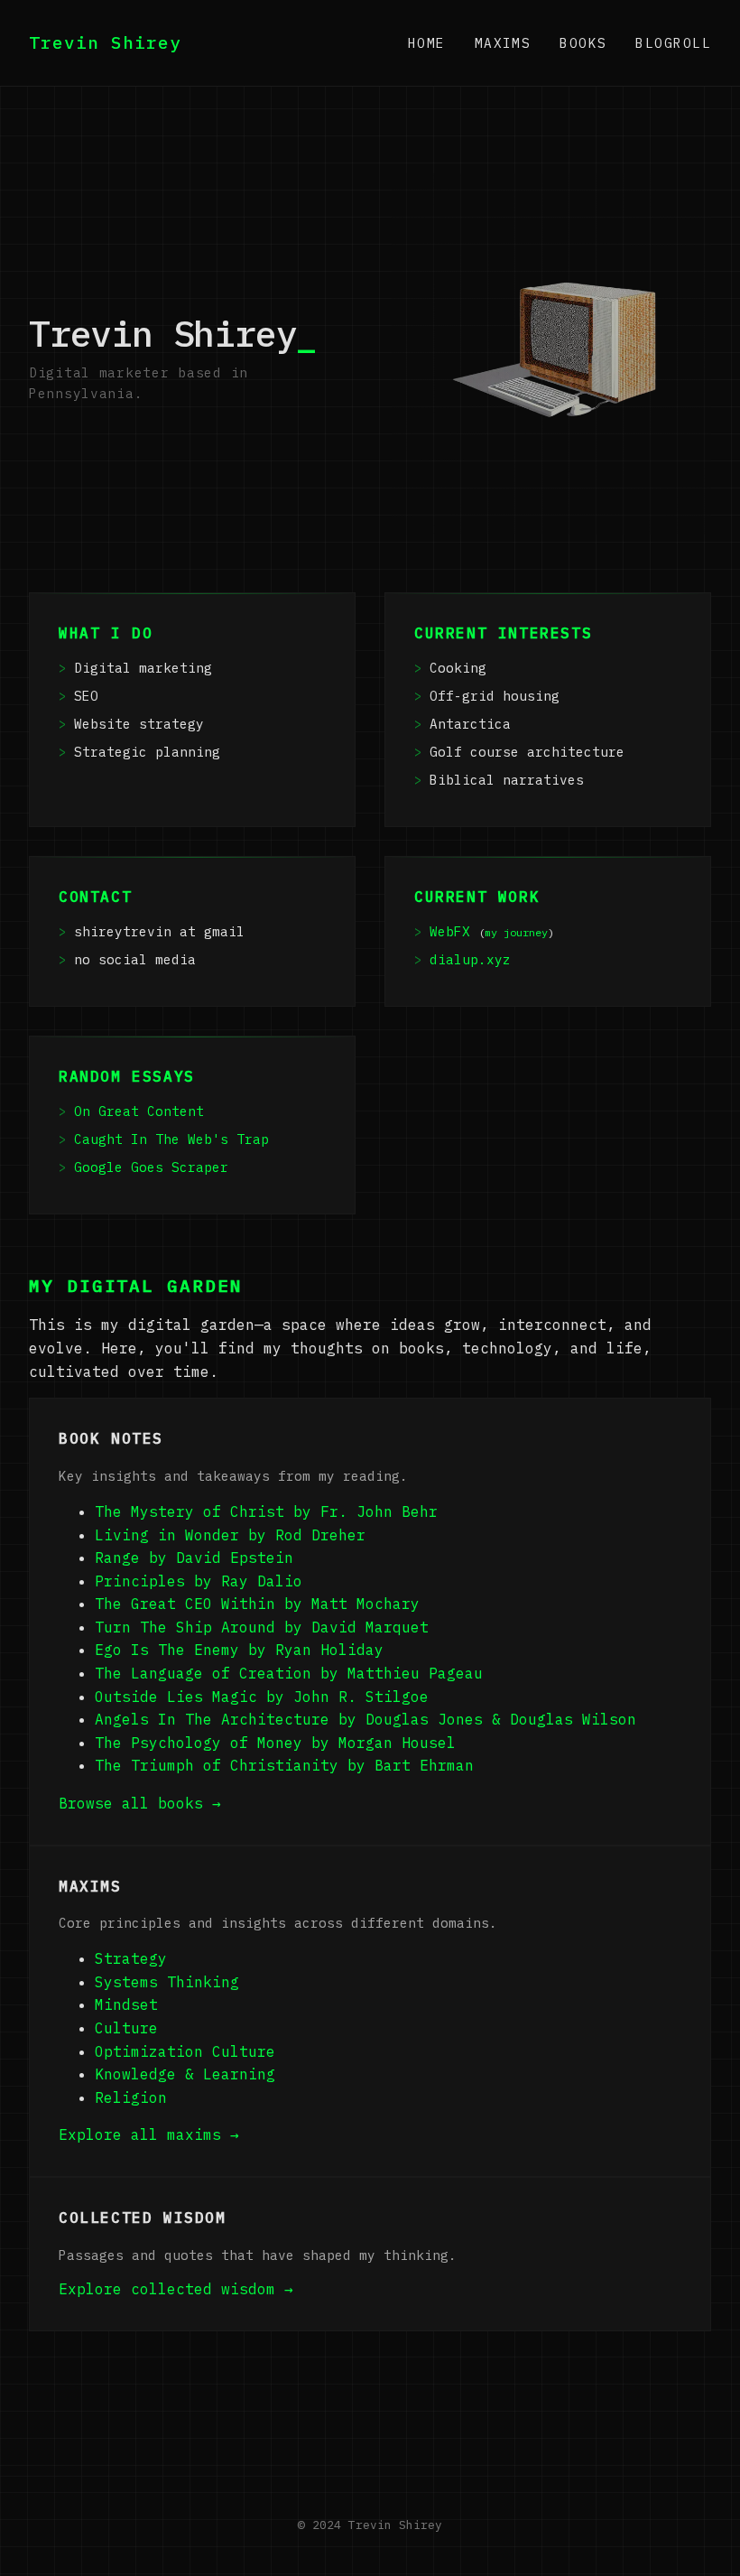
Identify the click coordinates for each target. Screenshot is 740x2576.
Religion (131, 2097)
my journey (516, 932)
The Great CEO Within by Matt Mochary (257, 1604)
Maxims (503, 43)
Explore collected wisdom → (176, 2289)
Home (427, 43)
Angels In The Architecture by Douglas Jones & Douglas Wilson (365, 1719)
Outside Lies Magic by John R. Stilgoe (262, 1697)
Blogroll (673, 43)
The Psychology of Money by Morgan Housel (275, 1743)
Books (583, 43)
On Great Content (139, 1111)
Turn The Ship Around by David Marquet (262, 1627)
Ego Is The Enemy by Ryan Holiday (239, 1650)
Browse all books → (140, 1803)
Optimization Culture (185, 2051)
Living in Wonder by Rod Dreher (230, 1535)
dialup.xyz (470, 959)
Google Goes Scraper (151, 1167)
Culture (126, 2028)
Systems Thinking (167, 1982)
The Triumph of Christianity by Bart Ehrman (284, 1765)
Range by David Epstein (194, 1558)
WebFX (450, 931)
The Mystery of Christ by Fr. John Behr (266, 1511)
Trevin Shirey (105, 42)
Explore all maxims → (149, 2134)
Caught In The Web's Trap (171, 1139)
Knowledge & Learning (185, 2074)
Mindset (126, 2004)
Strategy (131, 1958)
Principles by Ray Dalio (199, 1581)
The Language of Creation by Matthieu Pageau (289, 1673)
